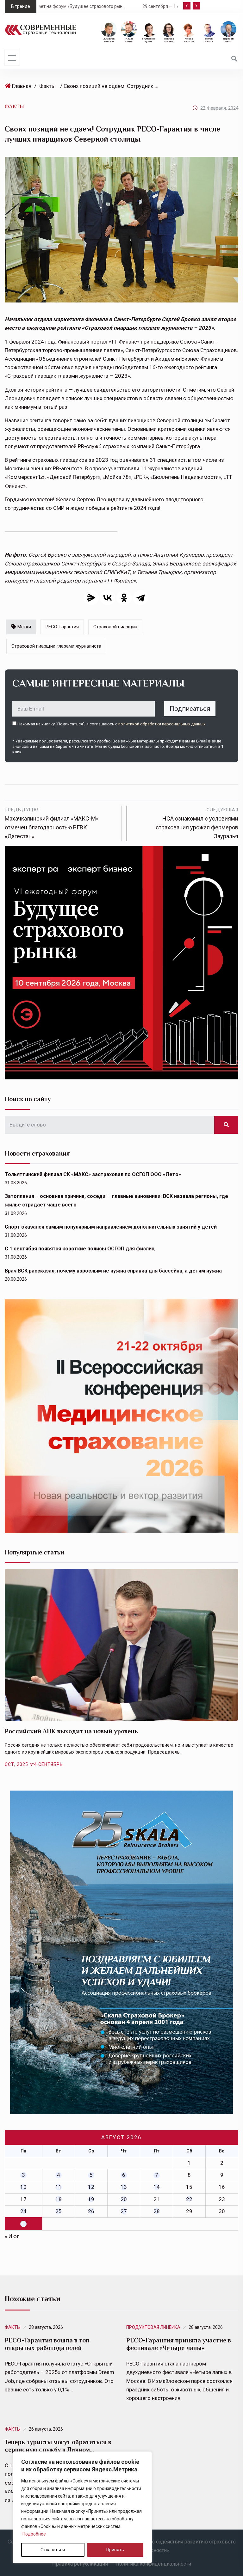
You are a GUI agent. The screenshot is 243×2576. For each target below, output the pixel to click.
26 (91, 2211)
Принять (115, 2550)
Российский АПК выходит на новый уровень (71, 1731)
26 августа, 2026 (46, 2429)
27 (124, 2211)
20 (124, 2199)
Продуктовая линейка (153, 2327)
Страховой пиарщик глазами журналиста (56, 646)
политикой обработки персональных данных (162, 724)
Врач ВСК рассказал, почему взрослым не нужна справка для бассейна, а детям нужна (113, 1271)
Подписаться (190, 709)
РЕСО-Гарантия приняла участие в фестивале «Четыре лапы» (179, 2344)
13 (124, 2187)
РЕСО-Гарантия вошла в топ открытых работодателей (47, 2344)
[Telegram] (140, 598)
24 (23, 2211)
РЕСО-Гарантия (62, 627)
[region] (82, 2507)
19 (91, 2199)
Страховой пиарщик (115, 627)
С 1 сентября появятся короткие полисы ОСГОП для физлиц (80, 1249)
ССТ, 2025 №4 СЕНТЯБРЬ (34, 1764)
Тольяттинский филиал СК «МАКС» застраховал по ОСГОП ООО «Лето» (93, 1174)
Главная (22, 86)
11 (59, 2187)
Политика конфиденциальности (153, 2564)
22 (189, 2199)
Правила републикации (80, 2564)
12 (91, 2187)
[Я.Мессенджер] (91, 598)
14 (157, 2187)
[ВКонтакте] (108, 598)
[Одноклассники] (124, 598)
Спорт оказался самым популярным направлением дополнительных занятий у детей (111, 1227)
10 (23, 2187)
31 (23, 2224)
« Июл (12, 2236)
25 (59, 2211)
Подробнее (34, 2534)
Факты (47, 86)
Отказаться (53, 2550)
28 (157, 2211)
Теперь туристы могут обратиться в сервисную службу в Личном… (58, 2446)
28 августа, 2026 (46, 2327)
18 (59, 2199)
